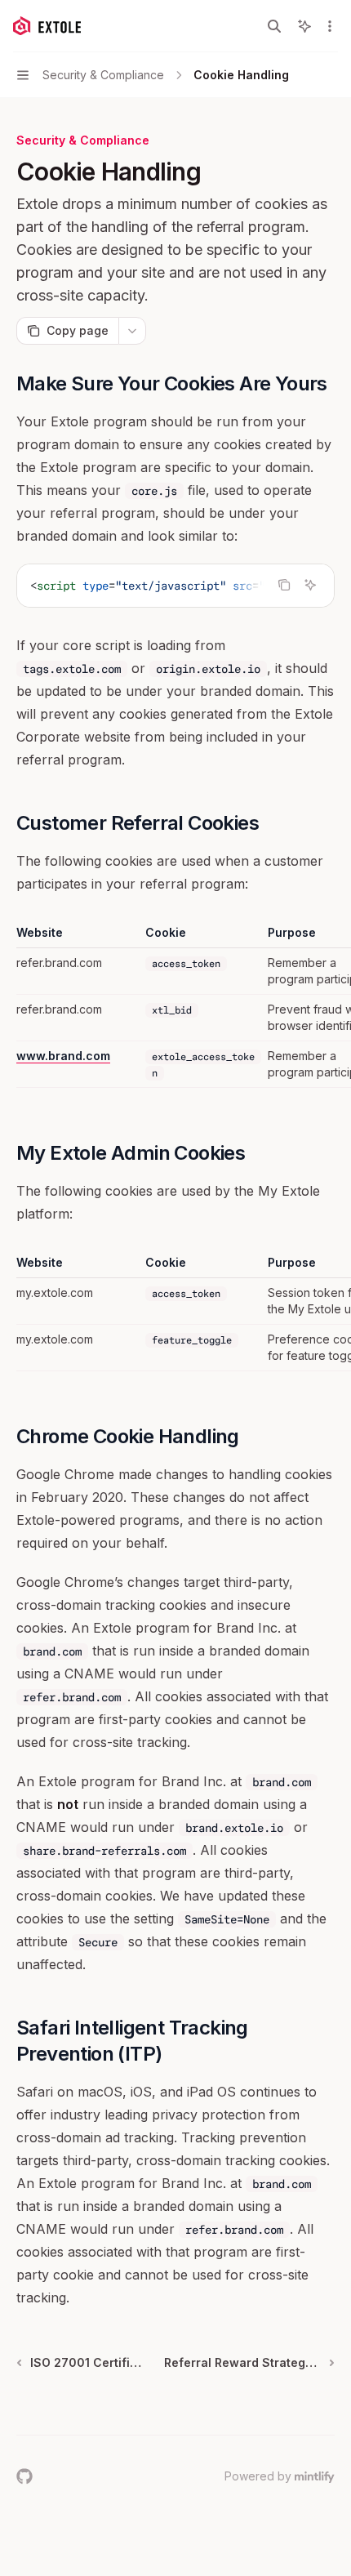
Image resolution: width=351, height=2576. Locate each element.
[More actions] (330, 26)
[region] (175, 1006)
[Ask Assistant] (310, 585)
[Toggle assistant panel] (304, 26)
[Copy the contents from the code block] (284, 585)
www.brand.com (63, 1056)
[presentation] (175, 586)
